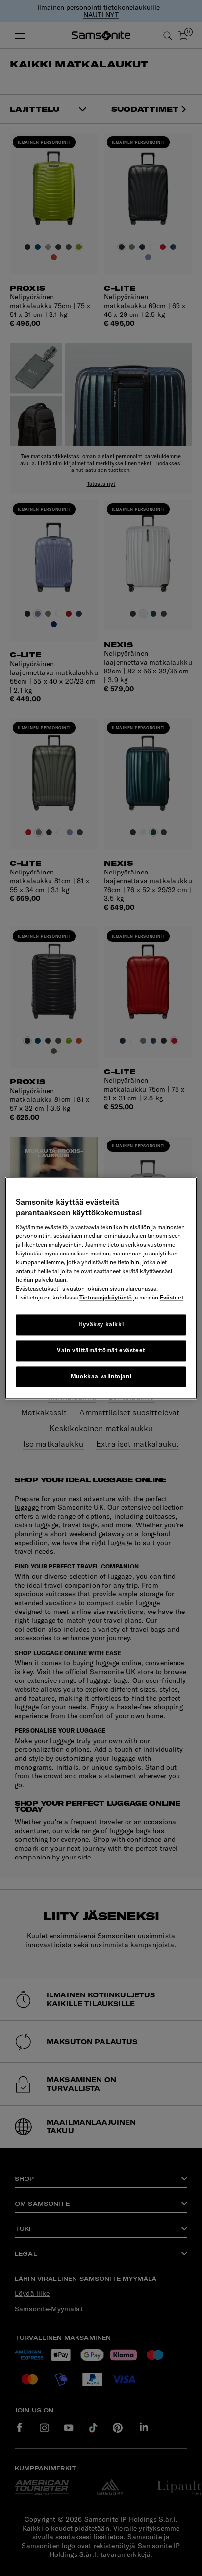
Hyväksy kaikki (101, 1325)
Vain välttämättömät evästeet (101, 1350)
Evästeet (172, 1298)
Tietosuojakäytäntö (106, 1298)
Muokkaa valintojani (101, 1376)
